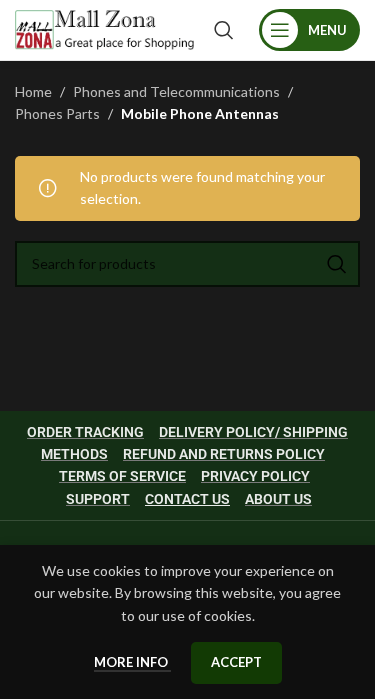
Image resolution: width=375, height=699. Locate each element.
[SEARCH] (337, 264)
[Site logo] (104, 28)
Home (33, 91)
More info (132, 662)
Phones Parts (57, 113)
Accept (236, 662)
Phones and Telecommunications (176, 91)
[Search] (224, 30)
